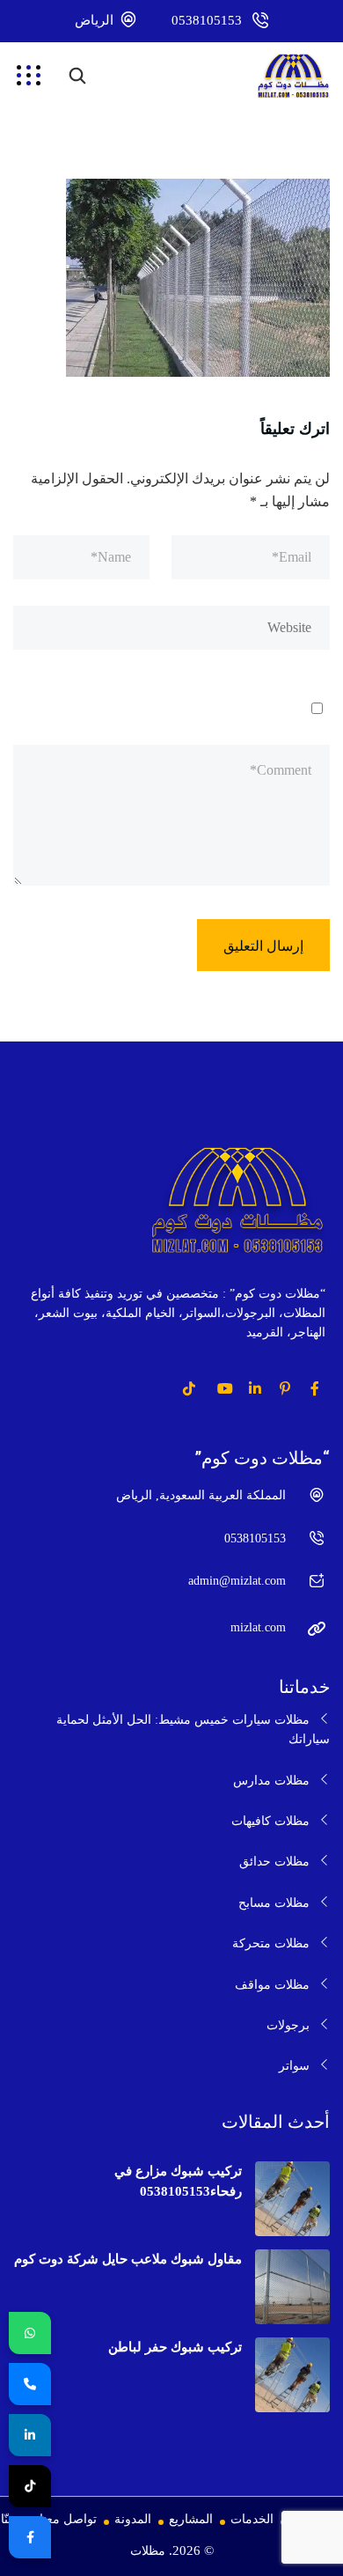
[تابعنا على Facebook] (30, 2537)
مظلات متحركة (271, 1943)
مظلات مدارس (271, 1781)
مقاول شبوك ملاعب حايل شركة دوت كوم (128, 2259)
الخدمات (252, 2519)
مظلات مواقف (272, 1985)
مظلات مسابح (274, 1903)
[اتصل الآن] (30, 2384)
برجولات (288, 2025)
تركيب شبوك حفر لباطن (175, 2347)
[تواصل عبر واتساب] (30, 2333)
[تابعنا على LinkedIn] (30, 2435)
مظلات (148, 2551)
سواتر (294, 2066)
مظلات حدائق (274, 1862)
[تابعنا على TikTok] (30, 2486)
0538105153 (207, 20)
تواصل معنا (68, 2519)
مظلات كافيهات (270, 1821)
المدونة (133, 2519)
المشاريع (191, 2519)
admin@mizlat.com (237, 1581)
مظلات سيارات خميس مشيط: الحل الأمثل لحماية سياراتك (193, 1730)
